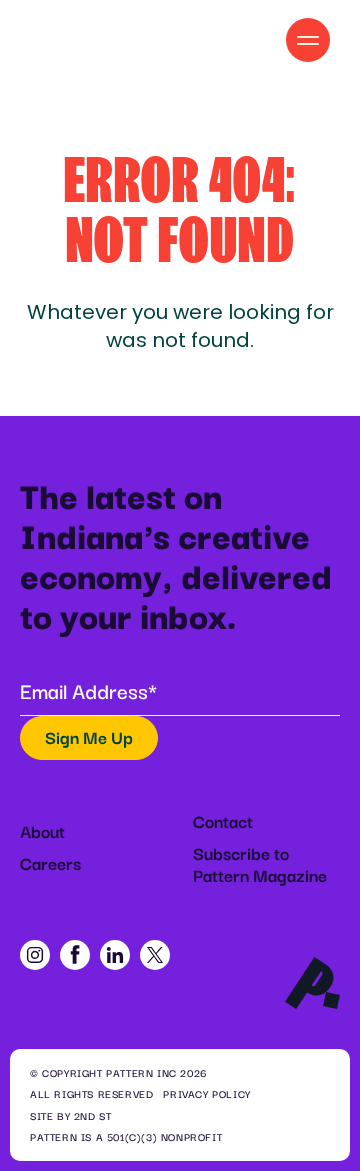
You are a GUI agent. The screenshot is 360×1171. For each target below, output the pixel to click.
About (42, 831)
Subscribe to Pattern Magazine (260, 864)
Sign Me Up (89, 737)
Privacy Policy (206, 1094)
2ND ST (93, 1116)
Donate (218, 39)
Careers (50, 863)
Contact (223, 821)
